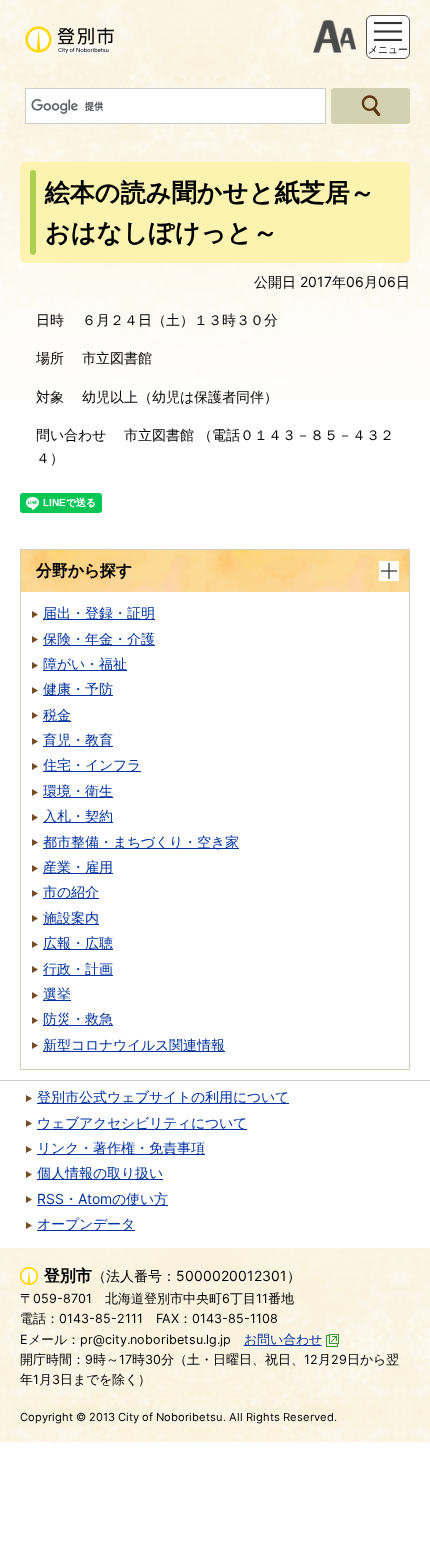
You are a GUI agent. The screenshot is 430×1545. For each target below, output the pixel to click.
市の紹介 (71, 891)
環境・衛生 (78, 790)
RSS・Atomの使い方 (102, 1198)
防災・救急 (78, 1018)
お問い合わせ (283, 1339)
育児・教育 (78, 739)
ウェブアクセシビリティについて (142, 1122)
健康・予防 (78, 688)
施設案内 (71, 917)
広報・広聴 (78, 942)
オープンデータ (86, 1223)
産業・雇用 (78, 866)
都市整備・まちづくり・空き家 (141, 841)
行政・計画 (78, 968)
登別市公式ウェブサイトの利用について (163, 1096)
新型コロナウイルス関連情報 (134, 1044)
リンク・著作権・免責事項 (121, 1147)
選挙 (57, 993)
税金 (57, 714)
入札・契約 (78, 815)
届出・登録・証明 (99, 612)
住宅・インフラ (92, 764)
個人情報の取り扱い (100, 1172)
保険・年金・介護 (99, 638)
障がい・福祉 (85, 663)
